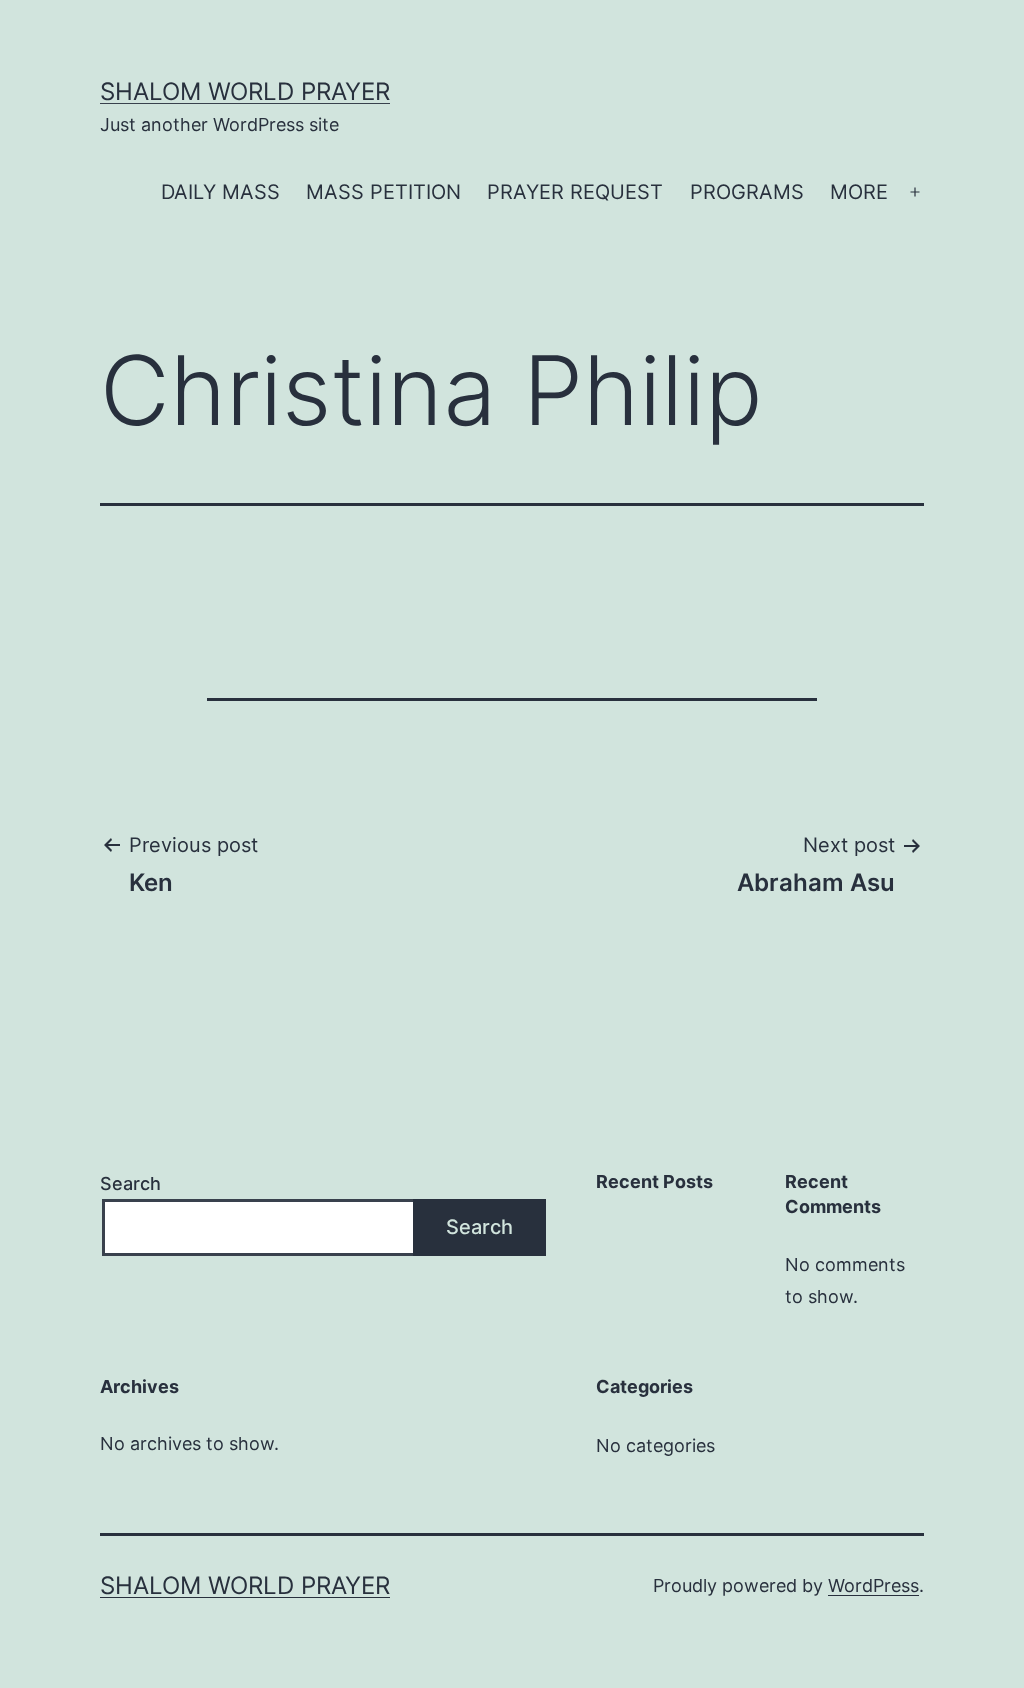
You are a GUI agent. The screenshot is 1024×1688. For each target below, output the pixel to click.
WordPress (873, 1585)
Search (130, 1183)
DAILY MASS (220, 192)
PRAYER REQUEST (575, 192)
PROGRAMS (747, 192)
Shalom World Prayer (245, 91)
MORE (859, 192)
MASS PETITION (383, 192)
